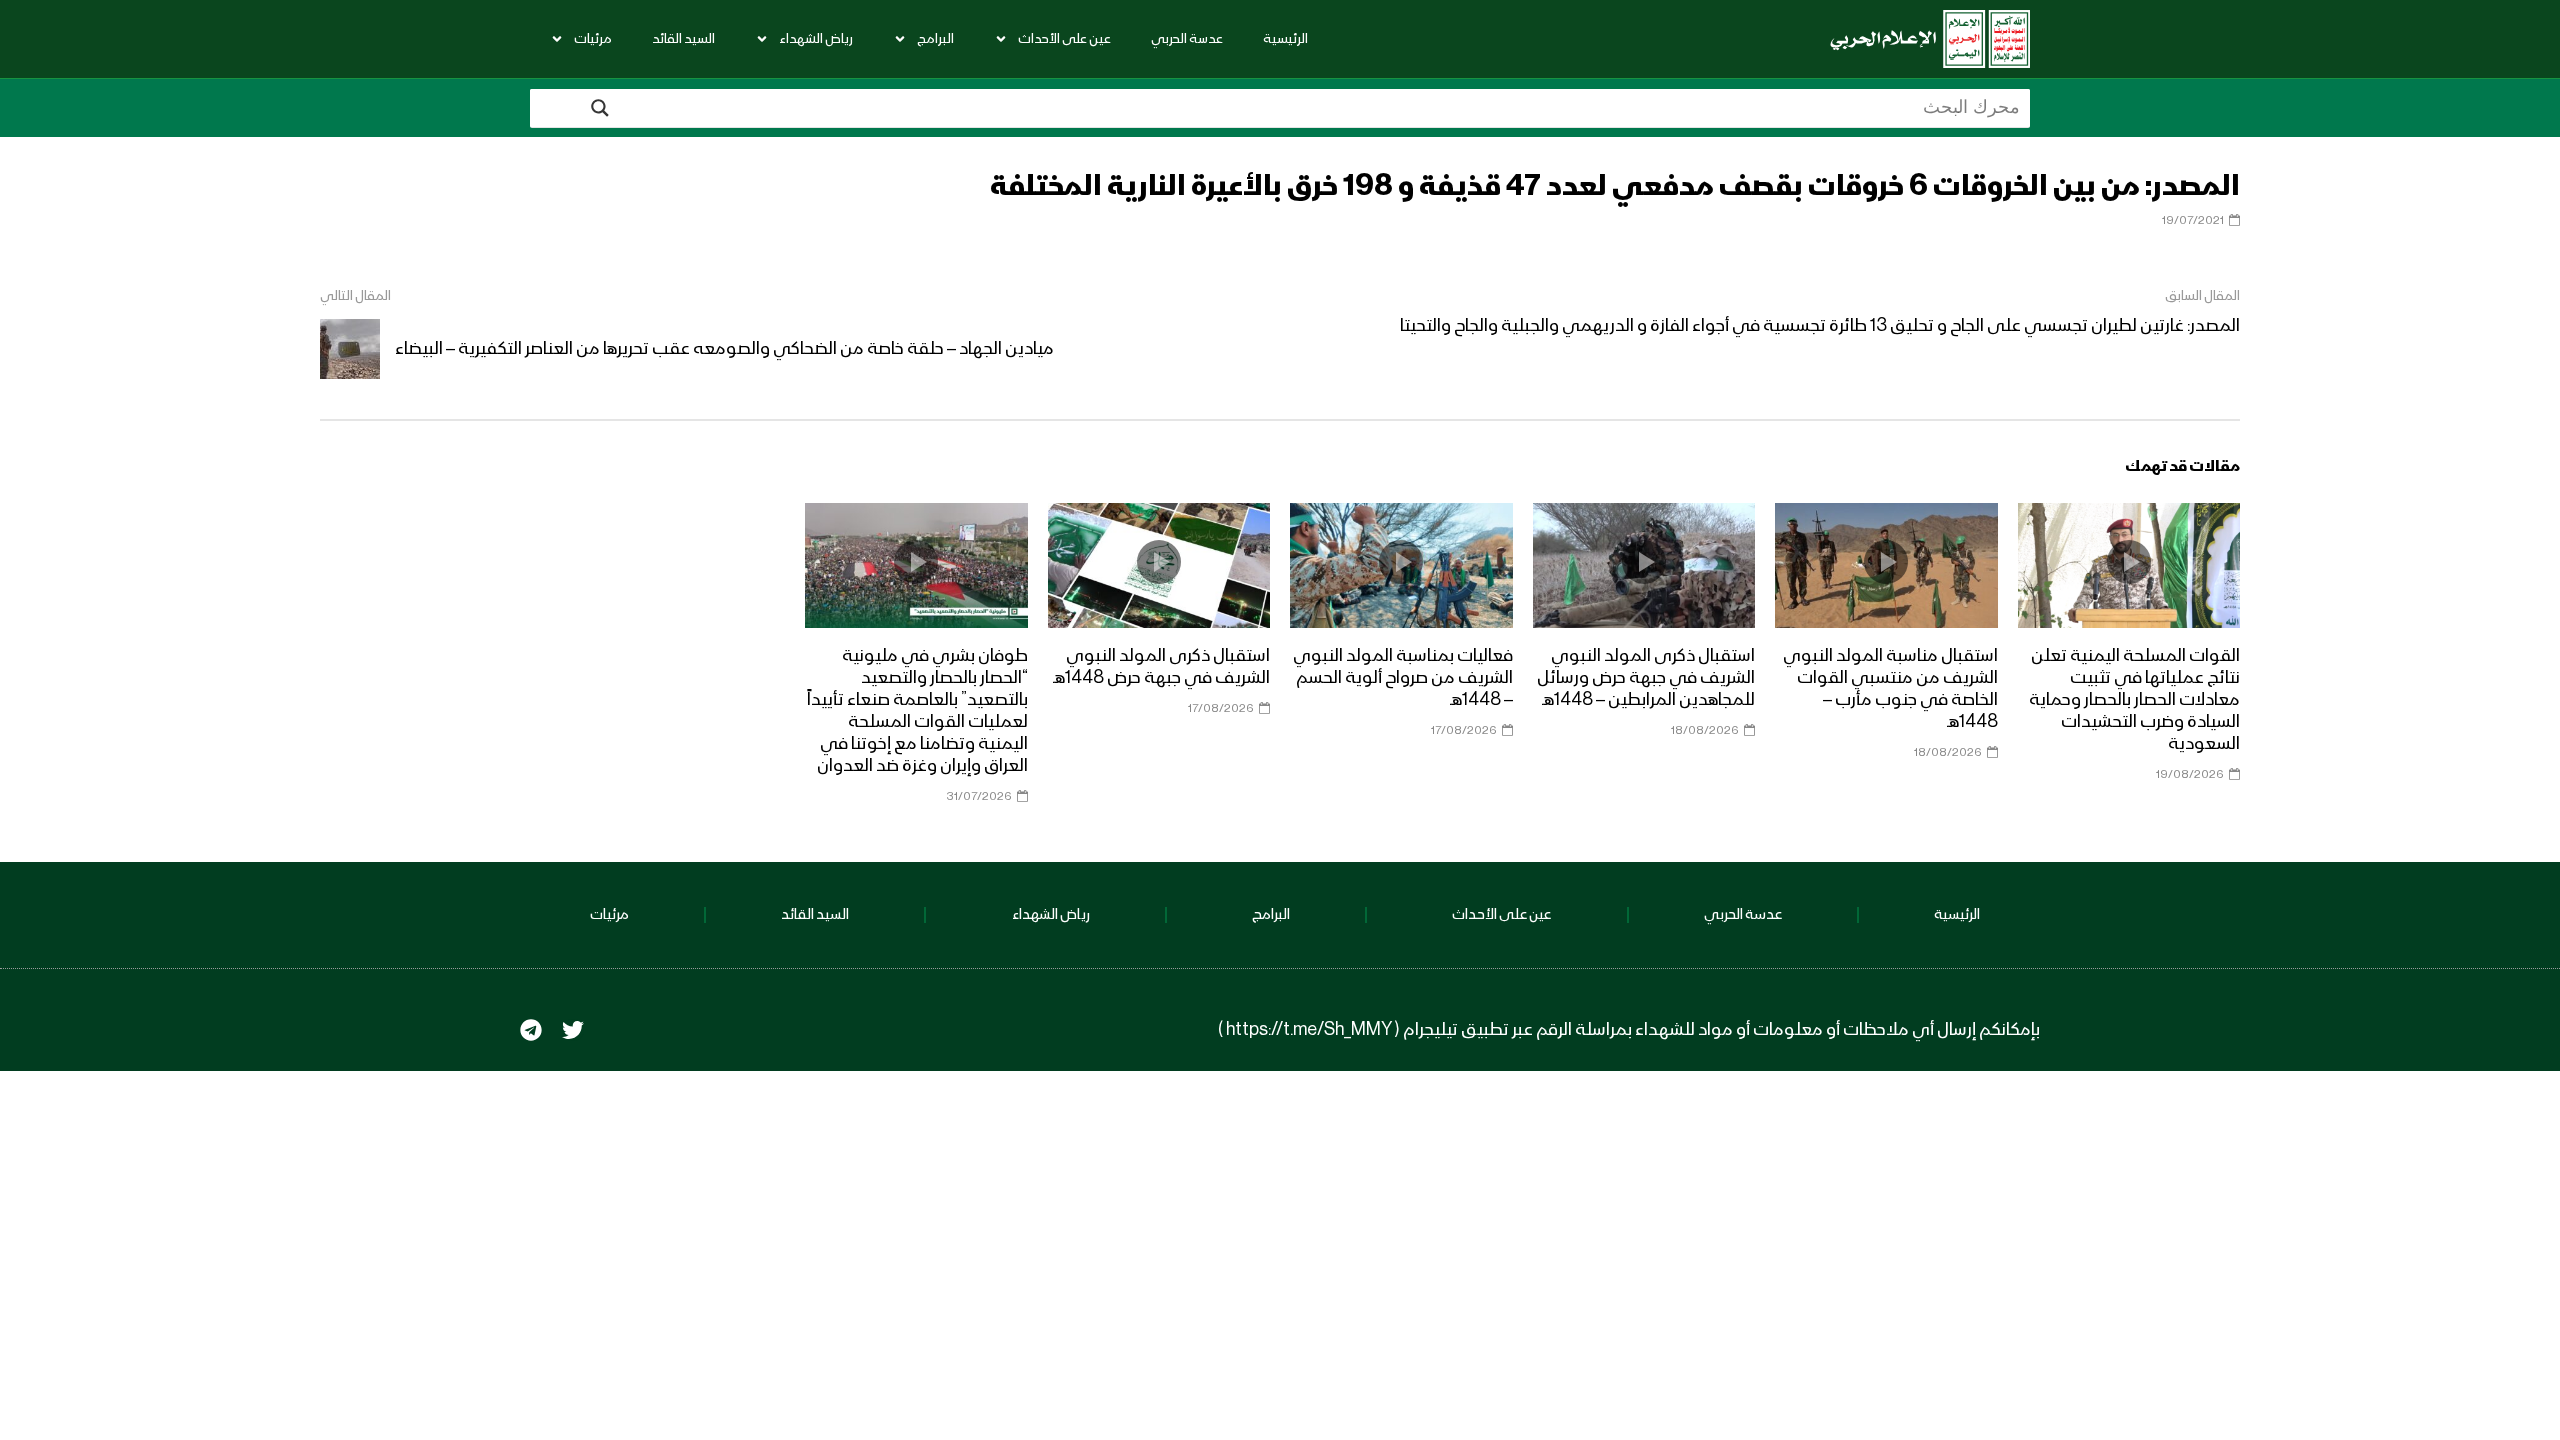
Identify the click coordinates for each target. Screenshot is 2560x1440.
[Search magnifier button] (600, 108)
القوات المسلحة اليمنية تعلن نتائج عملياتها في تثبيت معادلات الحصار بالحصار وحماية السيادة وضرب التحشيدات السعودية (2134, 700)
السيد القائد (683, 39)
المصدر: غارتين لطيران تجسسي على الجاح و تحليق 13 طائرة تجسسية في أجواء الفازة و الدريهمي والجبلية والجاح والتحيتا (1820, 326)
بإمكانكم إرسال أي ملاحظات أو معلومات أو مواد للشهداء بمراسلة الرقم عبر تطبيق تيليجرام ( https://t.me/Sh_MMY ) (1629, 1030)
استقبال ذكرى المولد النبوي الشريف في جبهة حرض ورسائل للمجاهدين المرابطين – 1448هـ (1646, 678)
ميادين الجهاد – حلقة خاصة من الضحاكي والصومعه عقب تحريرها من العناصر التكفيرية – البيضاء (724, 349)
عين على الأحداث (1064, 39)
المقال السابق (2202, 296)
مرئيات (593, 39)
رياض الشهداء (816, 39)
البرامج (935, 39)
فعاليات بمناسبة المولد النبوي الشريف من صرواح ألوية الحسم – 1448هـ (1403, 678)
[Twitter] (573, 1030)
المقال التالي (355, 296)
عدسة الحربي (1187, 39)
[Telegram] (531, 1030)
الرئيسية (1285, 39)
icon (2129, 562)
